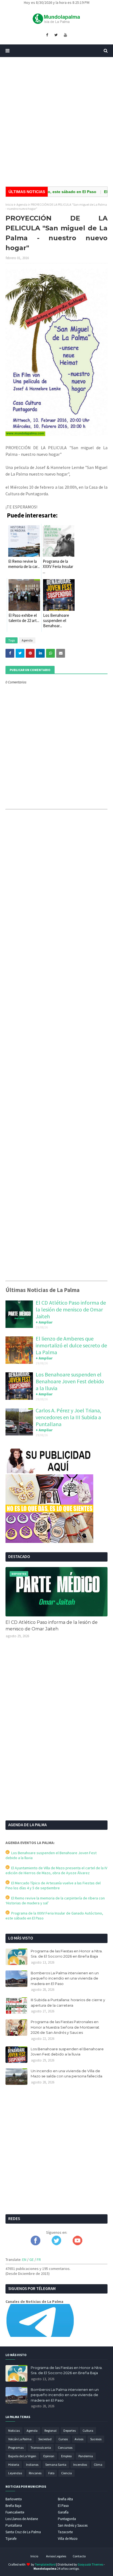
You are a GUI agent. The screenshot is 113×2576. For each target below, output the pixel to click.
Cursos (63, 2439)
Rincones (35, 2473)
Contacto (79, 2556)
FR (39, 2260)
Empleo (66, 2456)
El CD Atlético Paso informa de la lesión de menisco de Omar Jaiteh (71, 1309)
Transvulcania (41, 2448)
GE (32, 2260)
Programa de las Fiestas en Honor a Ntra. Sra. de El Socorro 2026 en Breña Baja (67, 1954)
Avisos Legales (56, 2556)
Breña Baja (13, 2506)
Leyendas (15, 2473)
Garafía (63, 2512)
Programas (16, 2448)
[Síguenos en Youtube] (77, 2244)
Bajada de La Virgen (22, 2456)
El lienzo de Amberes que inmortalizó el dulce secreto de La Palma (71, 1345)
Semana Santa (56, 2465)
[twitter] (56, 35)
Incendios (80, 2465)
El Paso (63, 2506)
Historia (14, 2465)
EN (24, 2260)
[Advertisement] (56, 122)
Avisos (79, 2439)
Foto (51, 2473)
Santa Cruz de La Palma (23, 2532)
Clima (98, 2465)
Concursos (65, 2448)
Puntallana (14, 2525)
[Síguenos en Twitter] (56, 2244)
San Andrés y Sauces (73, 2525)
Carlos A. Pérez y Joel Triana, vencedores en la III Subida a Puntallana (68, 1417)
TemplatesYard (45, 2564)
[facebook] (47, 35)
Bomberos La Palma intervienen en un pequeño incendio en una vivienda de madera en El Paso (65, 1978)
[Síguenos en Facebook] (36, 2244)
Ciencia (67, 2473)
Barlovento (14, 2499)
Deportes (70, 2431)
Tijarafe (11, 2539)
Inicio (9, 204)
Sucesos (96, 2439)
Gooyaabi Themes (90, 2564)
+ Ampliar (44, 1322)
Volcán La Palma (20, 2439)
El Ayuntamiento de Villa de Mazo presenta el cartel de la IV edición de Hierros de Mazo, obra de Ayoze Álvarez (56, 1870)
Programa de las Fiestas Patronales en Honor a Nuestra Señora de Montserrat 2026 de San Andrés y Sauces (65, 2027)
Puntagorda (67, 2519)
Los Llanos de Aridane (22, 2519)
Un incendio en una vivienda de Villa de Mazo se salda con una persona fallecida (67, 2074)
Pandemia (86, 2456)
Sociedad (45, 2439)
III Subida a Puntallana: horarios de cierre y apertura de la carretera (68, 2003)
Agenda (22, 204)
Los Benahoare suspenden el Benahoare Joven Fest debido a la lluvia (70, 1381)
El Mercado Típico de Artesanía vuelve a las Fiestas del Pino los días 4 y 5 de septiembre (53, 1885)
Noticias (14, 2431)
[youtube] (65, 35)
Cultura (88, 2431)
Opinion (49, 2456)
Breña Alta (65, 2499)
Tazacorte (65, 2532)
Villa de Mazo (68, 2539)
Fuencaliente (15, 2512)
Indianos (32, 2465)
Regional (50, 2431)
